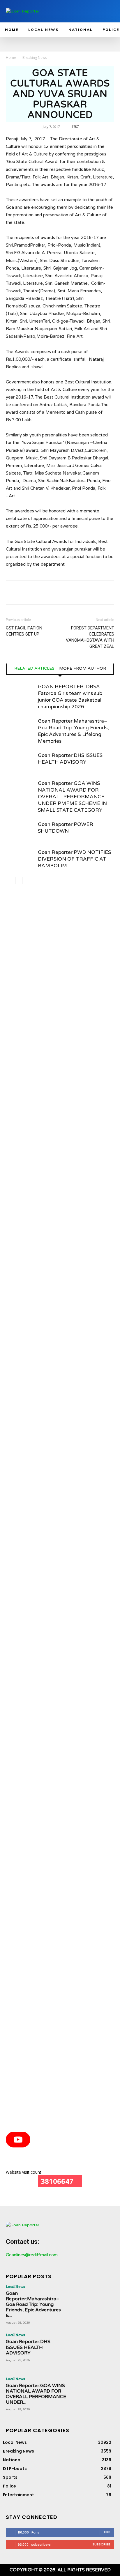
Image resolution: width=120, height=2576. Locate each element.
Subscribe (101, 2544)
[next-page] (19, 881)
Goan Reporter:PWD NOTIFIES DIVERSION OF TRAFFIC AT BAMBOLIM (74, 859)
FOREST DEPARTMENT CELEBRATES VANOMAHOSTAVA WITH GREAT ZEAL (90, 637)
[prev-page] (9, 881)
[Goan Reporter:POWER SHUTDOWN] (20, 831)
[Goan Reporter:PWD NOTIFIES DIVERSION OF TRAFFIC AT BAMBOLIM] (20, 859)
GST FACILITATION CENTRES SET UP (24, 631)
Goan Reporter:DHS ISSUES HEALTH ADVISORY (28, 2347)
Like (107, 2532)
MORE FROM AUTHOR (83, 668)
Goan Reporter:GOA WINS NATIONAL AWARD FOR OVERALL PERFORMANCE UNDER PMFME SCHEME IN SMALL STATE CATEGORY (72, 797)
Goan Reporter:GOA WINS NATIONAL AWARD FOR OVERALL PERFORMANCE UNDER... (36, 2394)
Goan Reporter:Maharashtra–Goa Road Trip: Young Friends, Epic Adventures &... (33, 2305)
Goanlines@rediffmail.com (32, 2255)
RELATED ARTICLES (34, 668)
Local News (15, 2286)
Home (11, 57)
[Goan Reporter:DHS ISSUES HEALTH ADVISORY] (20, 762)
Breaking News (35, 57)
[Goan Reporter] (41, 11)
